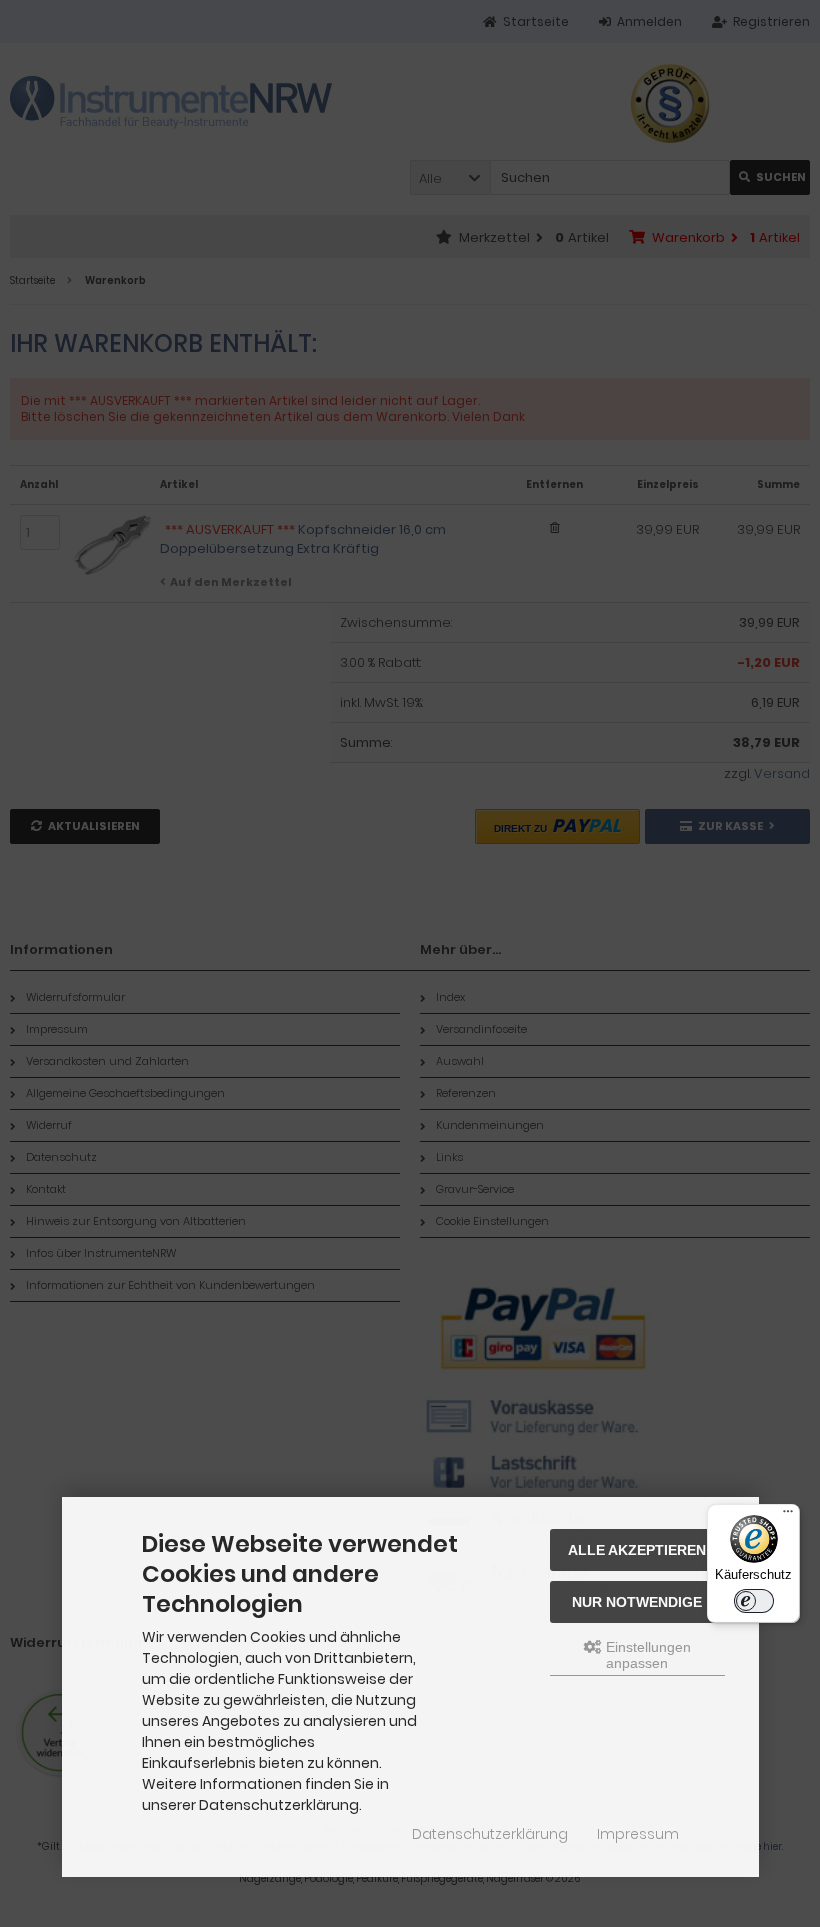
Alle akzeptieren (637, 1550)
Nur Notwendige (637, 1602)
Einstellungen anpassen (646, 1655)
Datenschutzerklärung (490, 1834)
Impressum (638, 1834)
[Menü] (788, 1516)
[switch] (754, 1601)
